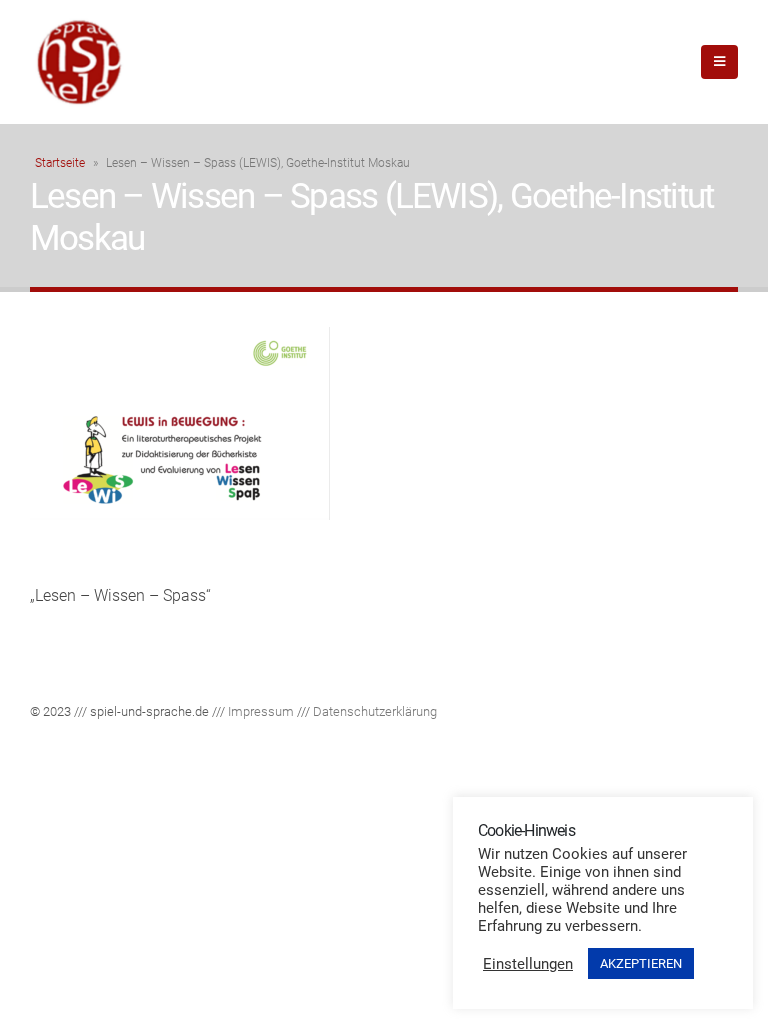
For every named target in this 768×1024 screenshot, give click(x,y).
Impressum (261, 711)
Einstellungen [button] (528, 964)
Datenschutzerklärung (375, 711)
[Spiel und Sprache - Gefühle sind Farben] (80, 62)
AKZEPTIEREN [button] (641, 963)
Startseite (60, 163)
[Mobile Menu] (719, 62)
